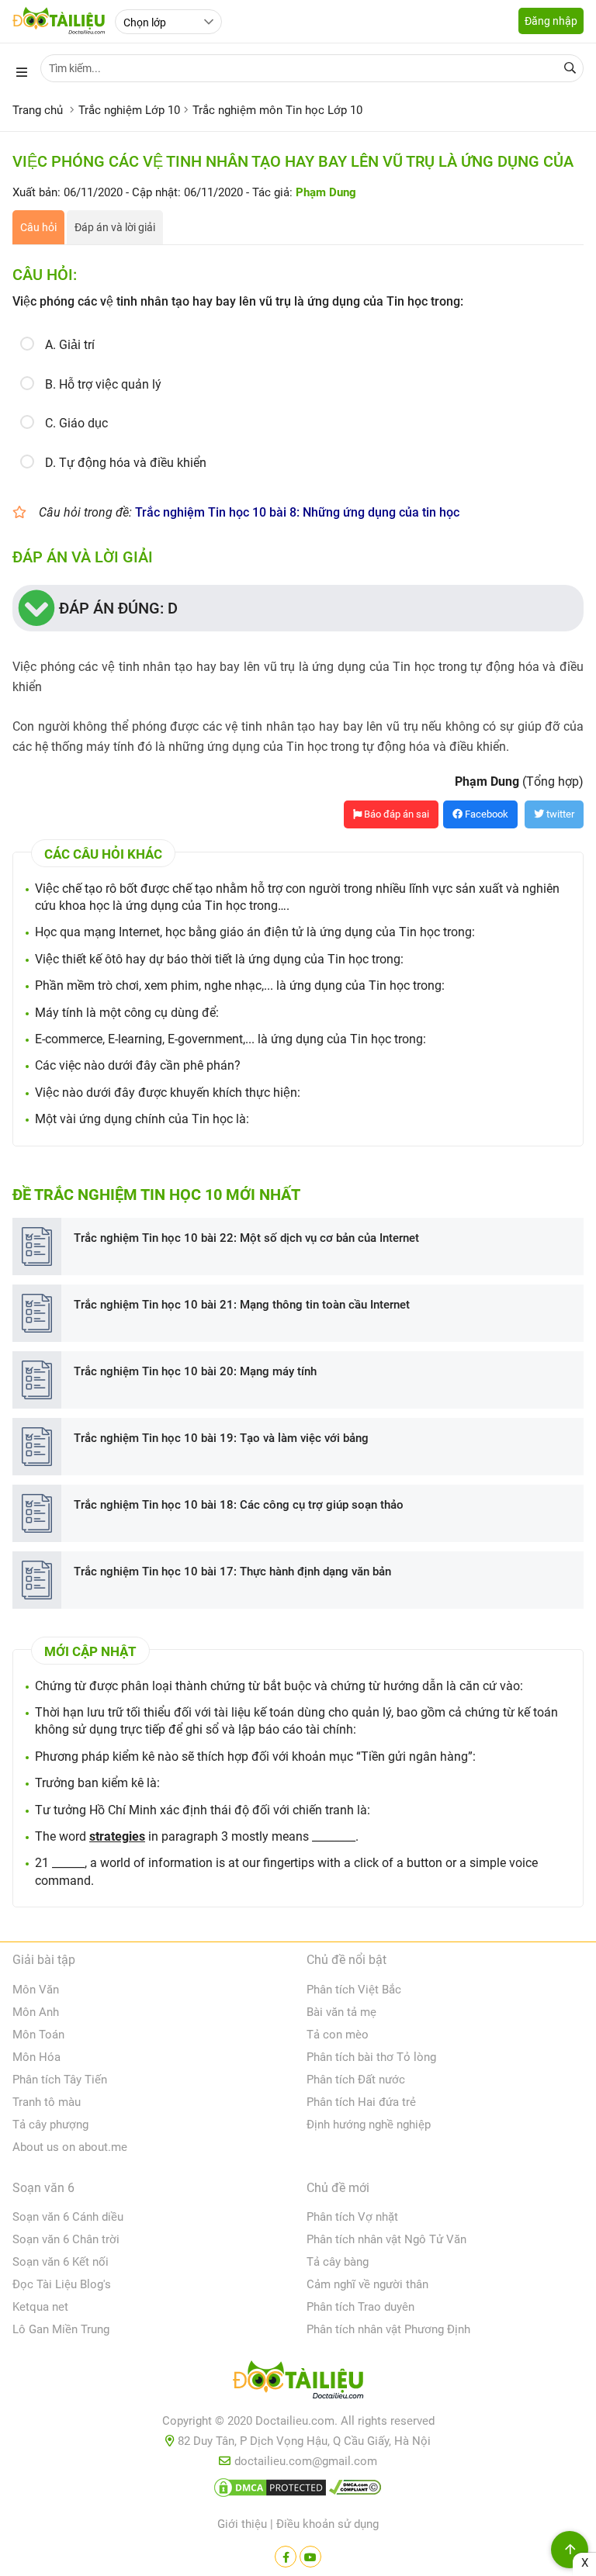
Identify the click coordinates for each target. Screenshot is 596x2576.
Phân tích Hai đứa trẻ (361, 2102)
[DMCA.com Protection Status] (270, 2491)
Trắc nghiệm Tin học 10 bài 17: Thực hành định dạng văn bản (232, 1572)
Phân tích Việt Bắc (354, 1990)
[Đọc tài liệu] (286, 2557)
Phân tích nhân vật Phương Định (388, 2329)
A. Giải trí (70, 345)
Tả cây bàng (338, 2262)
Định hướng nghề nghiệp (369, 2125)
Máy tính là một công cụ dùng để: (127, 1013)
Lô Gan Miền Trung (61, 2329)
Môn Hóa (36, 2057)
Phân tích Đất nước (356, 2080)
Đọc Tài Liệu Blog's (62, 2284)
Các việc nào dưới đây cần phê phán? (138, 1065)
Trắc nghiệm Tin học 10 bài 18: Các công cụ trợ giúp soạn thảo (239, 1505)
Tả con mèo (338, 2035)
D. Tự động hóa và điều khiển (126, 463)
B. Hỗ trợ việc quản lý (103, 384)
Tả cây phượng (50, 2125)
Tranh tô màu (47, 2102)
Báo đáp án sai (395, 814)
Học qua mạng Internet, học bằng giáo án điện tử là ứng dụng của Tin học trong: (255, 932)
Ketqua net (40, 2307)
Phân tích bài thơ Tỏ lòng (371, 2057)
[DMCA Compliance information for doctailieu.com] (355, 2491)
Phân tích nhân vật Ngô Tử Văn (386, 2239)
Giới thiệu (242, 2524)
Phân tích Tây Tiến (60, 2080)
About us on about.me (70, 2147)
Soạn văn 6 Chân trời (66, 2239)
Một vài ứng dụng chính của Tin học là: (142, 1119)
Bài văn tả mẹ (341, 2012)
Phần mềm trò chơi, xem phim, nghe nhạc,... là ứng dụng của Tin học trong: (240, 985)
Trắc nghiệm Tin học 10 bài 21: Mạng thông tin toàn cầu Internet (242, 1305)
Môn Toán (38, 2035)
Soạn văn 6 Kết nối (61, 2262)
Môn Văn (36, 1990)
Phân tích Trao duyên (360, 2307)
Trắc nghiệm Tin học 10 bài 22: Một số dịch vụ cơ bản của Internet (246, 1238)
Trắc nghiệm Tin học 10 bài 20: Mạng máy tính (195, 1371)
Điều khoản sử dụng (327, 2524)
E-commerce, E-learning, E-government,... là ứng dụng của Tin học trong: (230, 1039)
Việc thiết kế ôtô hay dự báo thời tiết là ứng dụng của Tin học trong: (219, 959)
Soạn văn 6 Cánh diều (68, 2217)
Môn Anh (36, 2012)
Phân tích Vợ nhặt (352, 2217)
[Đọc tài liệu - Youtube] (310, 2557)
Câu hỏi (38, 227)
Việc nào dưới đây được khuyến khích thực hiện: (168, 1093)
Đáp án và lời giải (115, 227)
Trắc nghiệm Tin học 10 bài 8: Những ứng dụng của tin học (297, 512)
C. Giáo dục (76, 423)
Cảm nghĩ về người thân (367, 2284)
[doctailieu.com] (298, 2383)
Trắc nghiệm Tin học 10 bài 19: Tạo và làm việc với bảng (221, 1438)
